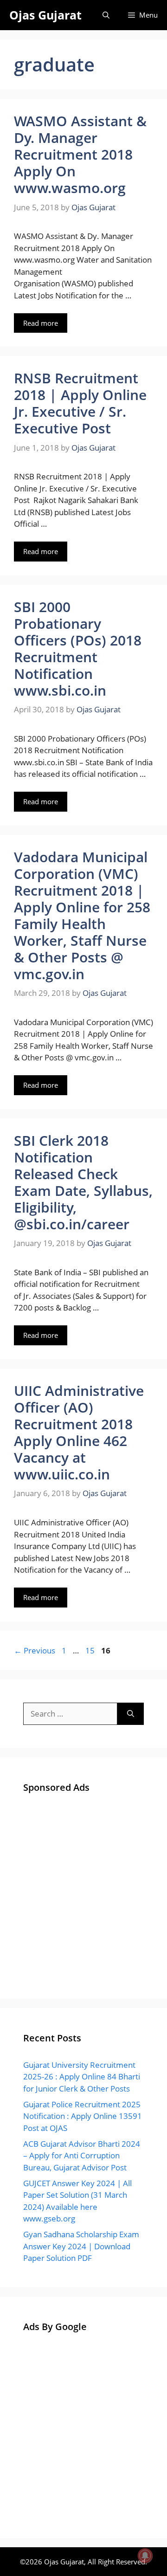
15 (91, 1650)
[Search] (131, 1714)
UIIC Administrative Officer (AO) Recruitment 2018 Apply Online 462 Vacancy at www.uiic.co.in (79, 1432)
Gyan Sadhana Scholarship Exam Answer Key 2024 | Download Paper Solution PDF (81, 2246)
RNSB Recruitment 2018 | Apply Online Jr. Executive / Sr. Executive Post (80, 403)
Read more (41, 323)
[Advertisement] (83, 1892)
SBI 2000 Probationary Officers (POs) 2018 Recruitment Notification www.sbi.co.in (78, 649)
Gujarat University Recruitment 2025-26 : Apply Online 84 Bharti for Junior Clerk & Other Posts (82, 2077)
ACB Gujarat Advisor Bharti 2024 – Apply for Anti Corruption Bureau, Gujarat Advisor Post (82, 2156)
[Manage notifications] (145, 2556)
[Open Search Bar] (106, 15)
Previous (35, 1650)
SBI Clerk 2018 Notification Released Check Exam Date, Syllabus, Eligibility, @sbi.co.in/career (83, 1182)
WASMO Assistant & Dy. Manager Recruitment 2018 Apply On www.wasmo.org (80, 154)
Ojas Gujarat (45, 15)
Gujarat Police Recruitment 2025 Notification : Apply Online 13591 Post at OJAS (83, 2116)
